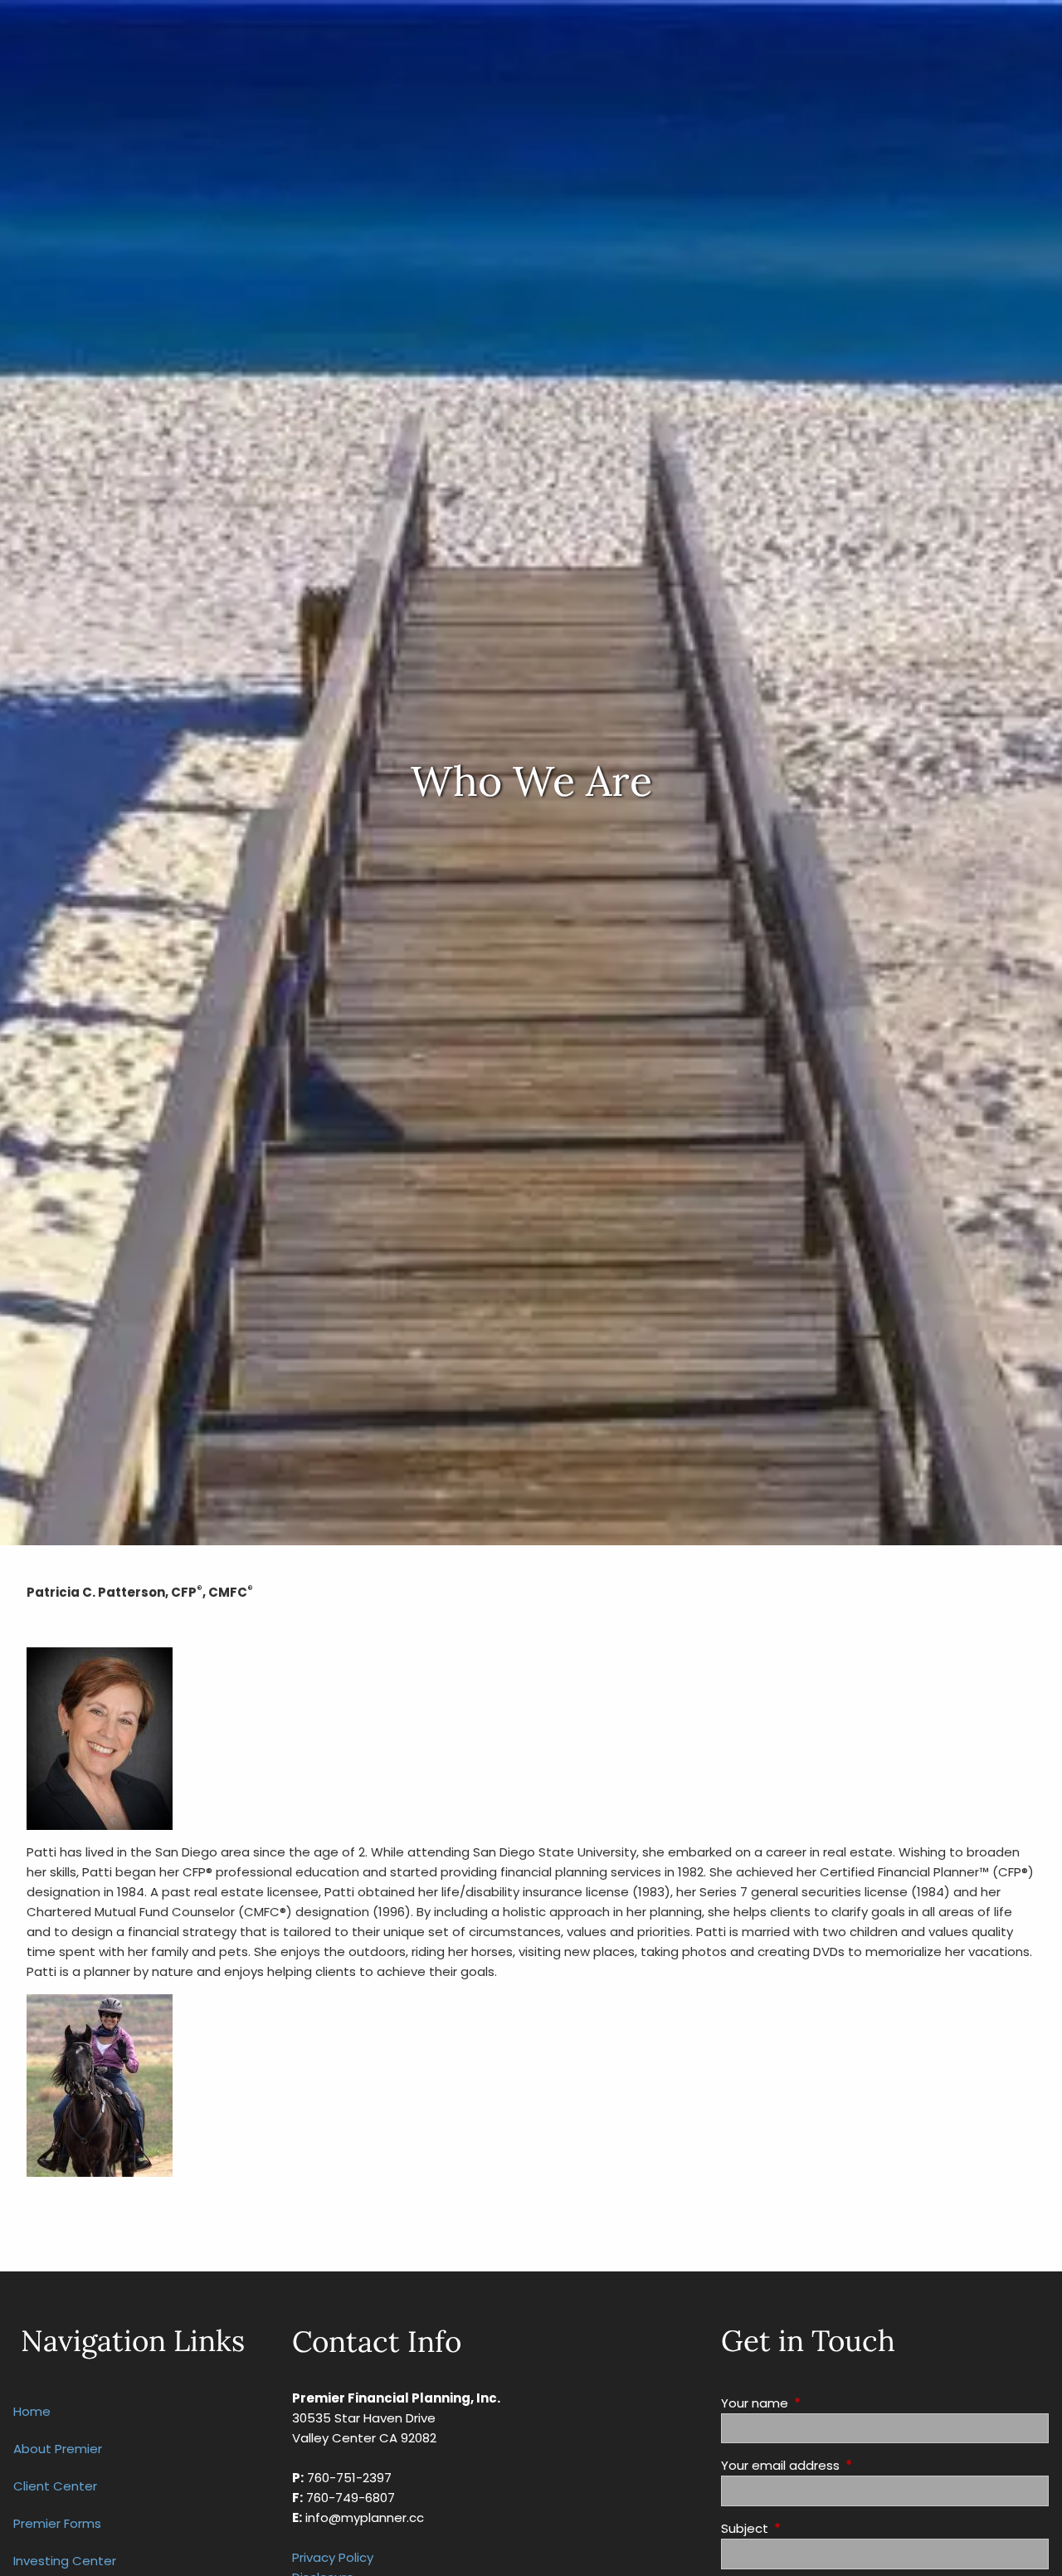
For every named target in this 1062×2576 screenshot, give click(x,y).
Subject (808, 2528)
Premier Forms (57, 2523)
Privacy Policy (333, 2557)
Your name (818, 2403)
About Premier (58, 2449)
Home (32, 2411)
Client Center (55, 2486)
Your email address (844, 2465)
